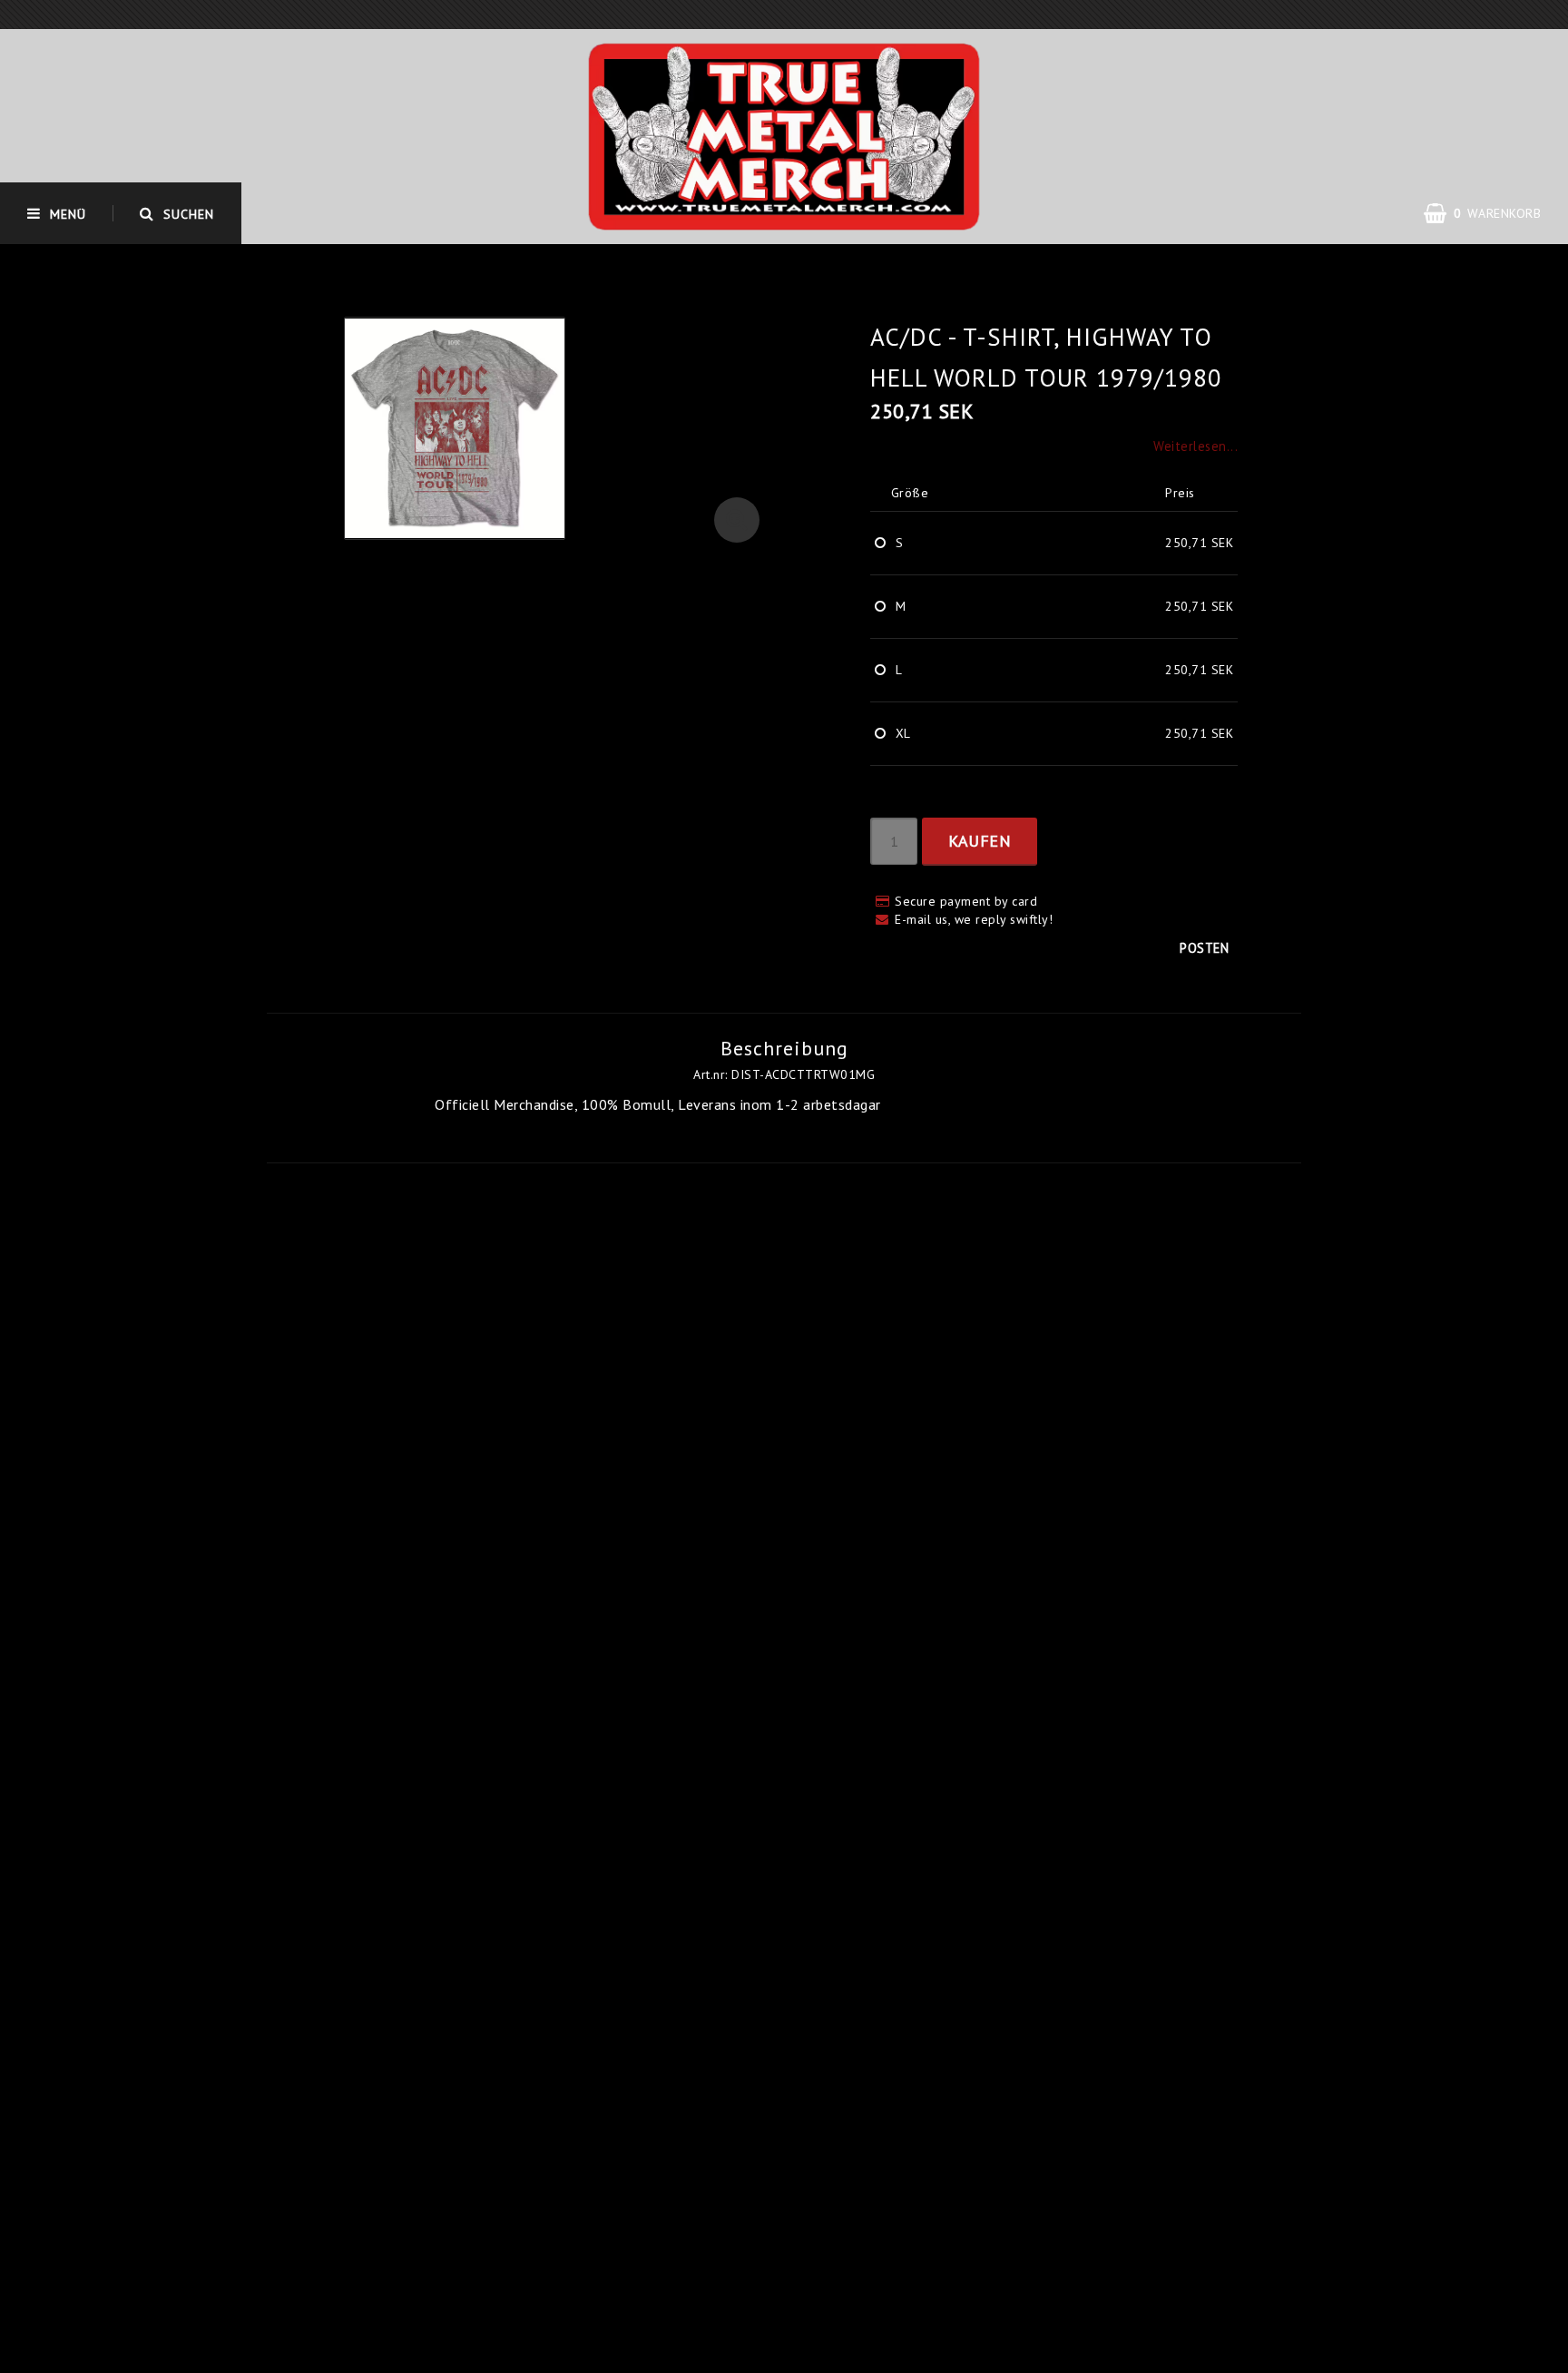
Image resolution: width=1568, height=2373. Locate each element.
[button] (737, 520)
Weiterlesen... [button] (1196, 446)
